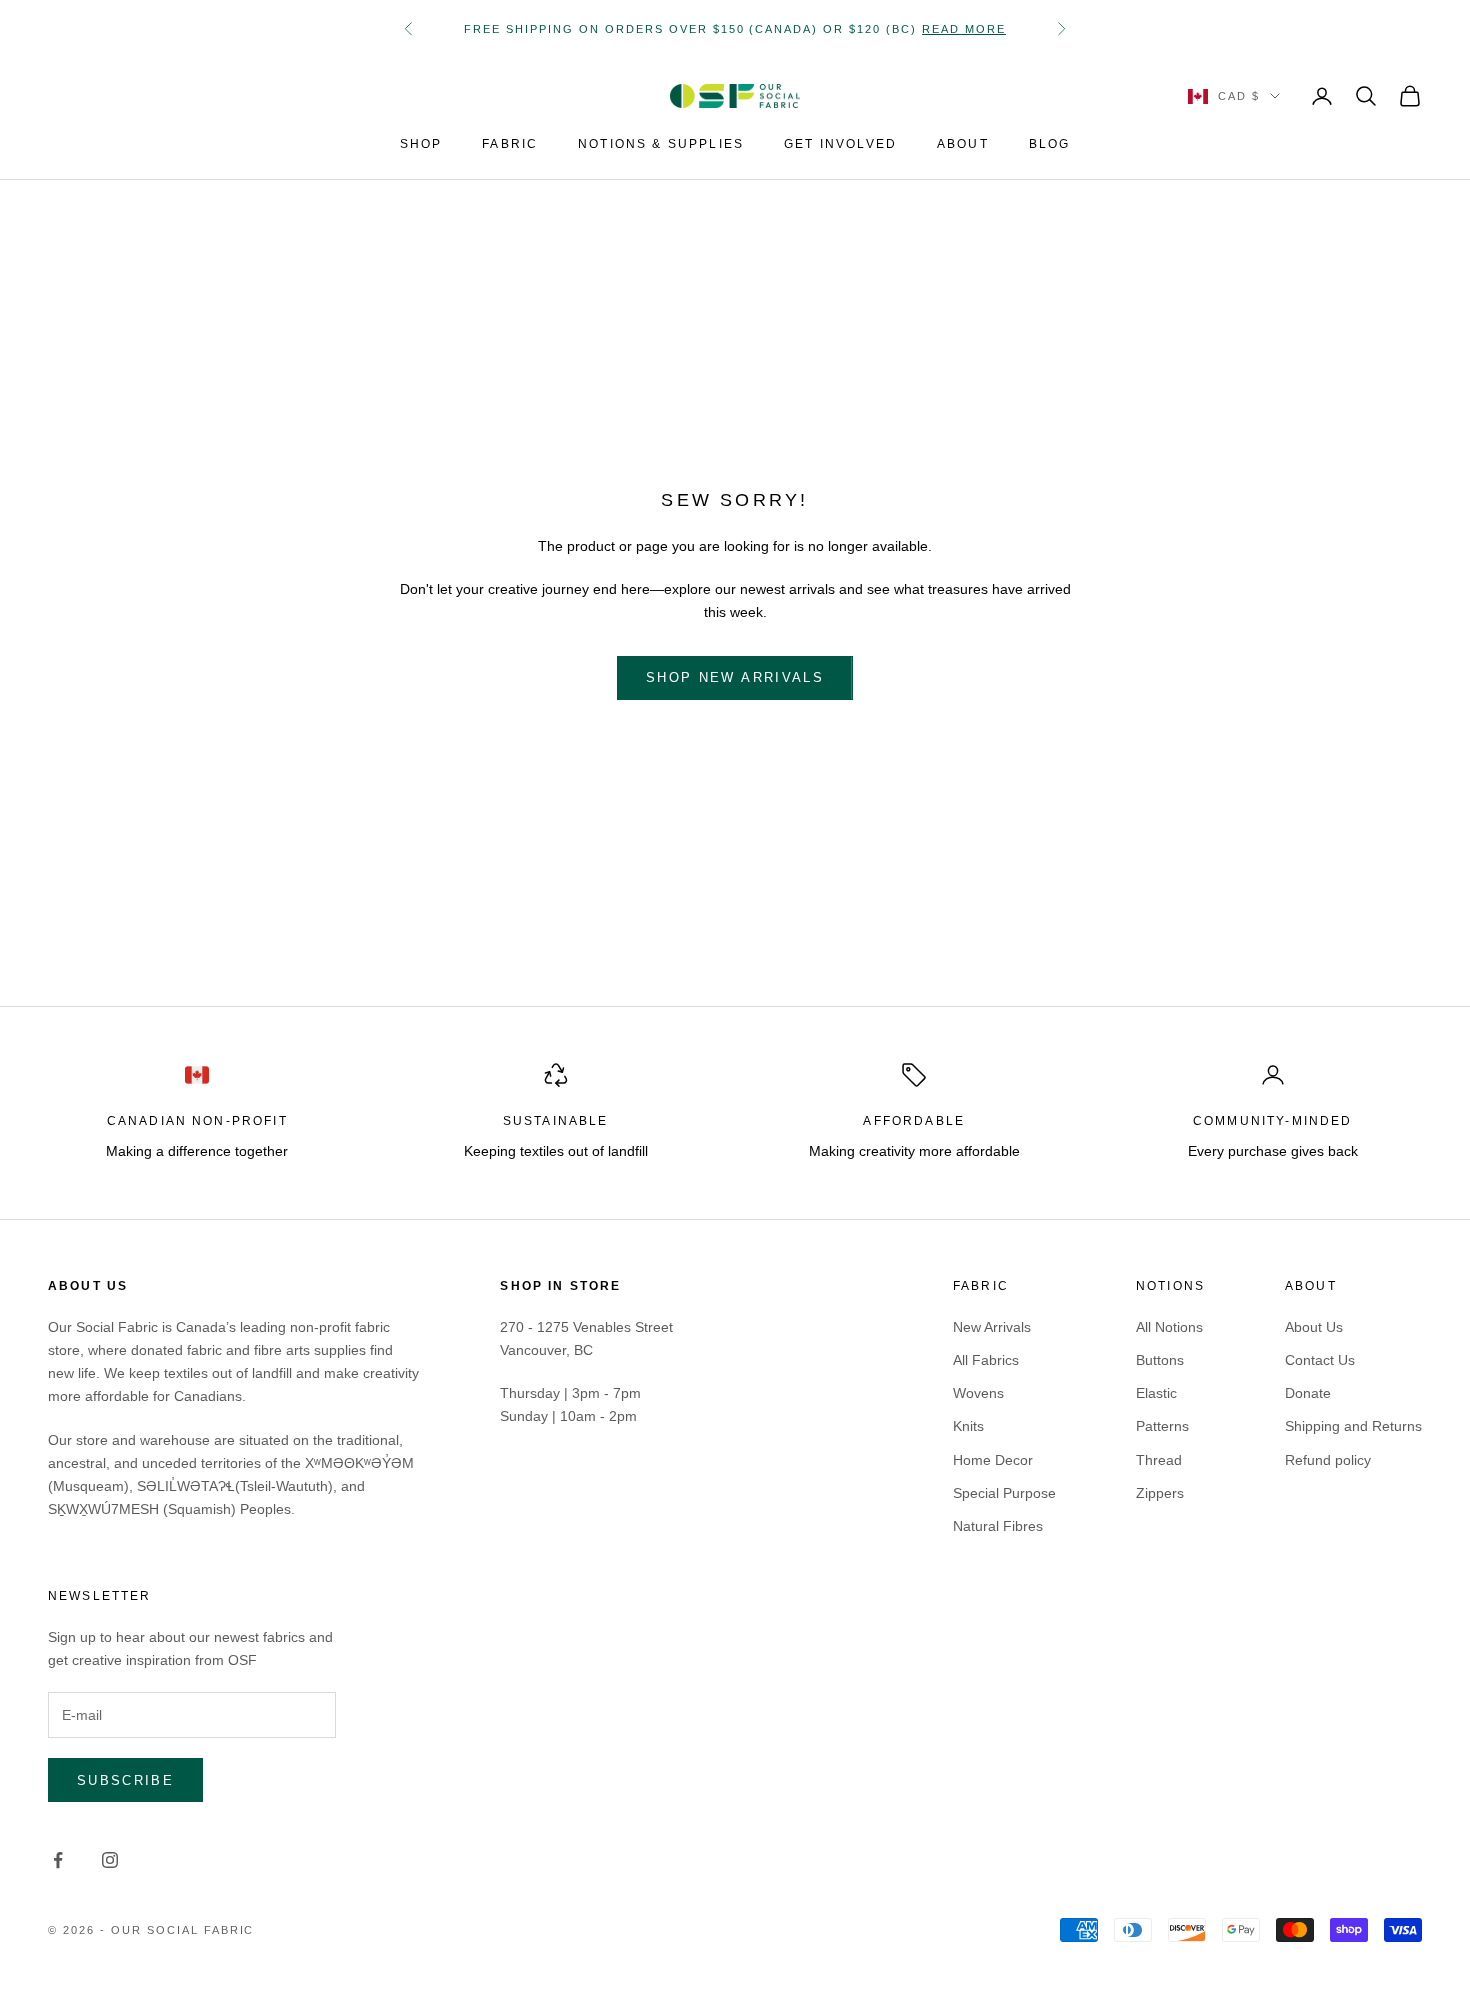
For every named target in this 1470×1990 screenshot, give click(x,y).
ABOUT (963, 144)
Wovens (978, 1393)
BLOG (1050, 144)
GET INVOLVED (840, 144)
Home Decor (993, 1460)
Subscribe (125, 1780)
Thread (1159, 1460)
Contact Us (1320, 1360)
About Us (1314, 1327)
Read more (964, 29)
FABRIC (510, 144)
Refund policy (1328, 1460)
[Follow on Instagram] (110, 1860)
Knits (968, 1426)
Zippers (1160, 1493)
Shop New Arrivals (735, 677)
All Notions (1169, 1327)
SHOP (421, 144)
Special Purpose (1004, 1493)
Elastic (1156, 1393)
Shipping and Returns (1353, 1426)
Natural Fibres (998, 1526)
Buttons (1160, 1360)
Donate (1308, 1393)
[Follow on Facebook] (58, 1860)
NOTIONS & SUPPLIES (661, 144)
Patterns (1162, 1426)
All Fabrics (986, 1360)
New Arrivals (992, 1327)
